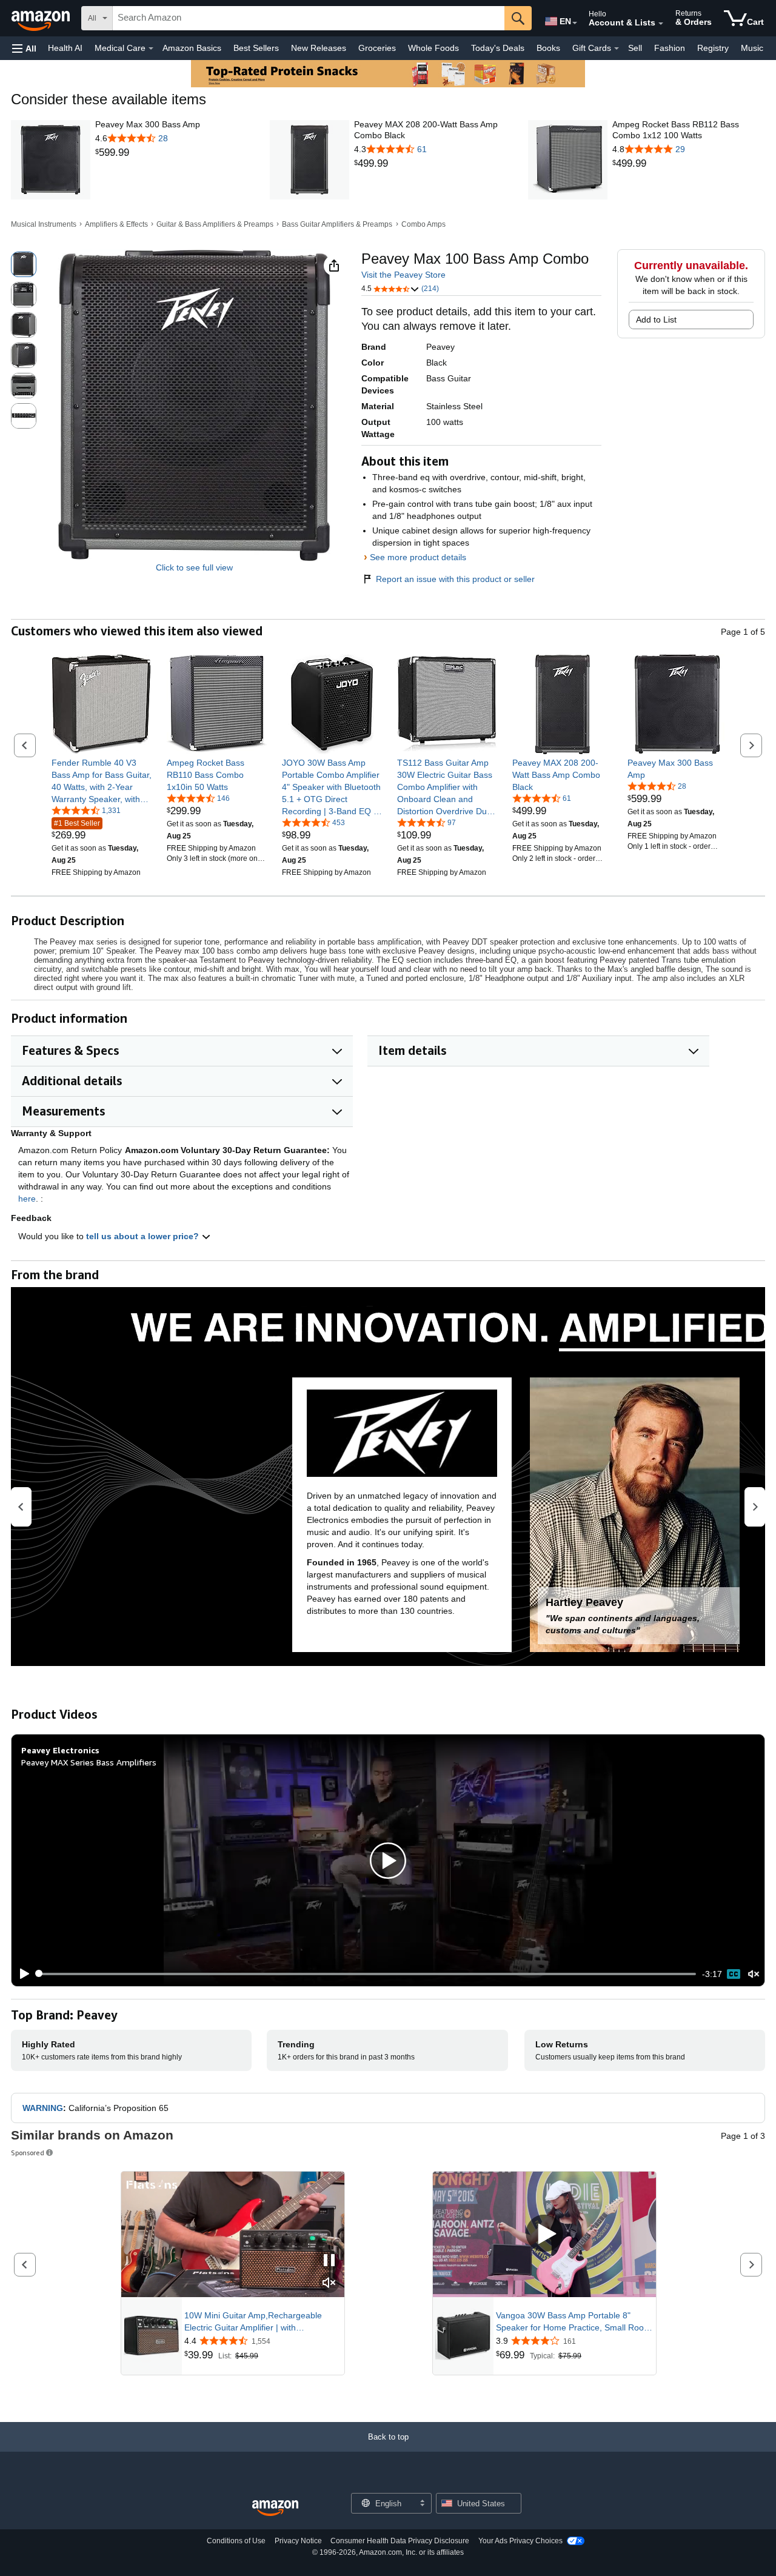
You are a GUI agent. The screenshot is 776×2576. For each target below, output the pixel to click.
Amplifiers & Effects (116, 224)
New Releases (319, 48)
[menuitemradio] (734, 1974)
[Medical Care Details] (151, 49)
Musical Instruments (44, 224)
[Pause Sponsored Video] (329, 2261)
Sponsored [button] (28, 2153)
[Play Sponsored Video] (544, 2234)
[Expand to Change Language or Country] (575, 23)
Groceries (377, 48)
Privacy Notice (298, 2541)
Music (752, 48)
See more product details (418, 557)
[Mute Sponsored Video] (329, 2283)
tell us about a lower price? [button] (144, 1236)
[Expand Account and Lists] (661, 24)
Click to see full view (194, 567)
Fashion (670, 48)
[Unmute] (754, 1974)
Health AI (65, 48)
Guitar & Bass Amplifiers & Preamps (215, 224)
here (27, 1199)
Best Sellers (256, 48)
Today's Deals (498, 48)
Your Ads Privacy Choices (520, 2541)
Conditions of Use (236, 2541)
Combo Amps (423, 224)
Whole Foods (433, 48)
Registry (713, 48)
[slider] (366, 1974)
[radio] (24, 264)
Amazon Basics (192, 48)
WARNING (43, 2108)
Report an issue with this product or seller (455, 579)
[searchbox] (309, 18)
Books (548, 48)
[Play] (21, 1974)
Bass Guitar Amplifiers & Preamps (337, 224)
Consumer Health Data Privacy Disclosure (400, 2541)
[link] (148, 153)
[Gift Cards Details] (617, 49)
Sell (635, 48)
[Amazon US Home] (275, 2508)
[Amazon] (42, 18)
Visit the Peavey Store (403, 275)
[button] (24, 48)
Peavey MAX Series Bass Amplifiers (89, 1762)
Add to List (656, 319)
